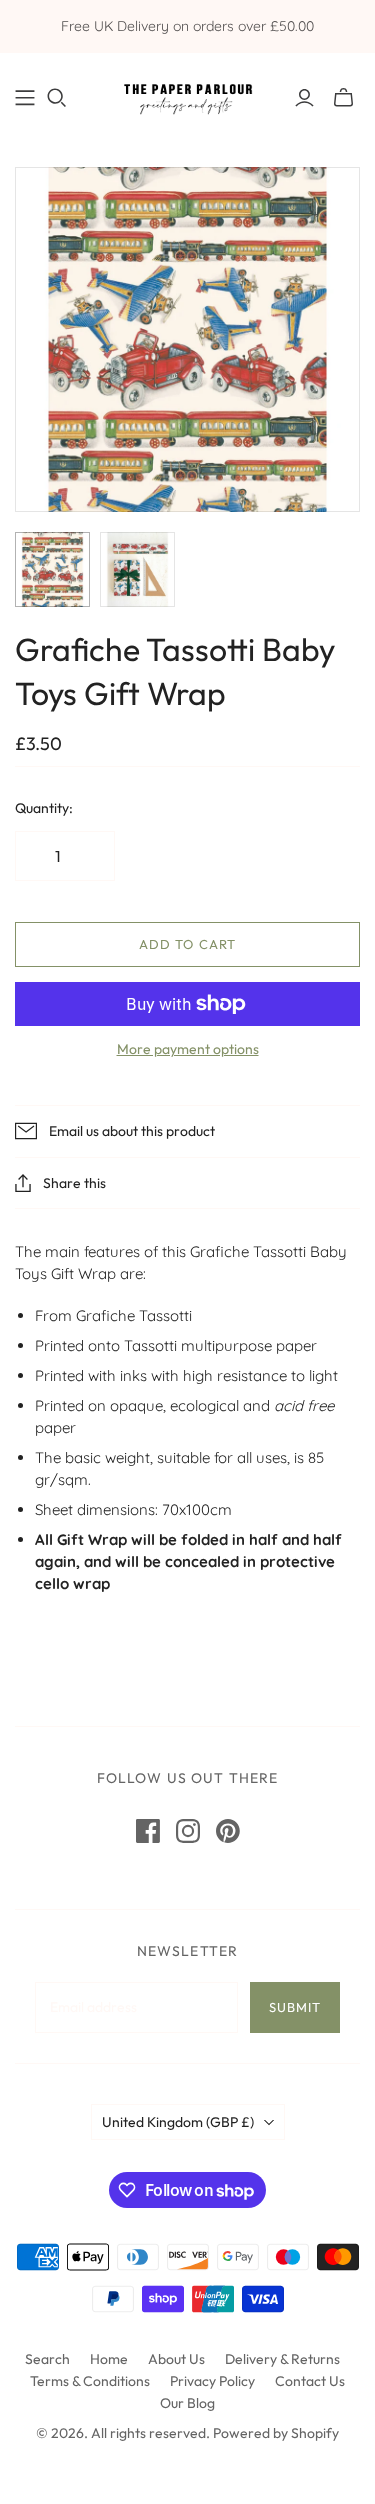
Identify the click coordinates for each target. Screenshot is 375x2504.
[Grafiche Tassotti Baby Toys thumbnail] (52, 569)
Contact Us (310, 2381)
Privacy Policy (212, 2381)
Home (109, 2359)
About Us (176, 2359)
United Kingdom (178, 2122)
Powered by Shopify (276, 2433)
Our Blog (187, 2403)
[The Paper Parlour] (187, 94)
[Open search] (57, 98)
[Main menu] (25, 98)
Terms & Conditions (90, 2381)
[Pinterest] (228, 1831)
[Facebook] (148, 1831)
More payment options (188, 1049)
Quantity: (44, 808)
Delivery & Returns (282, 2359)
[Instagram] (188, 1831)
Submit (295, 2007)
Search (47, 2359)
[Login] (304, 98)
